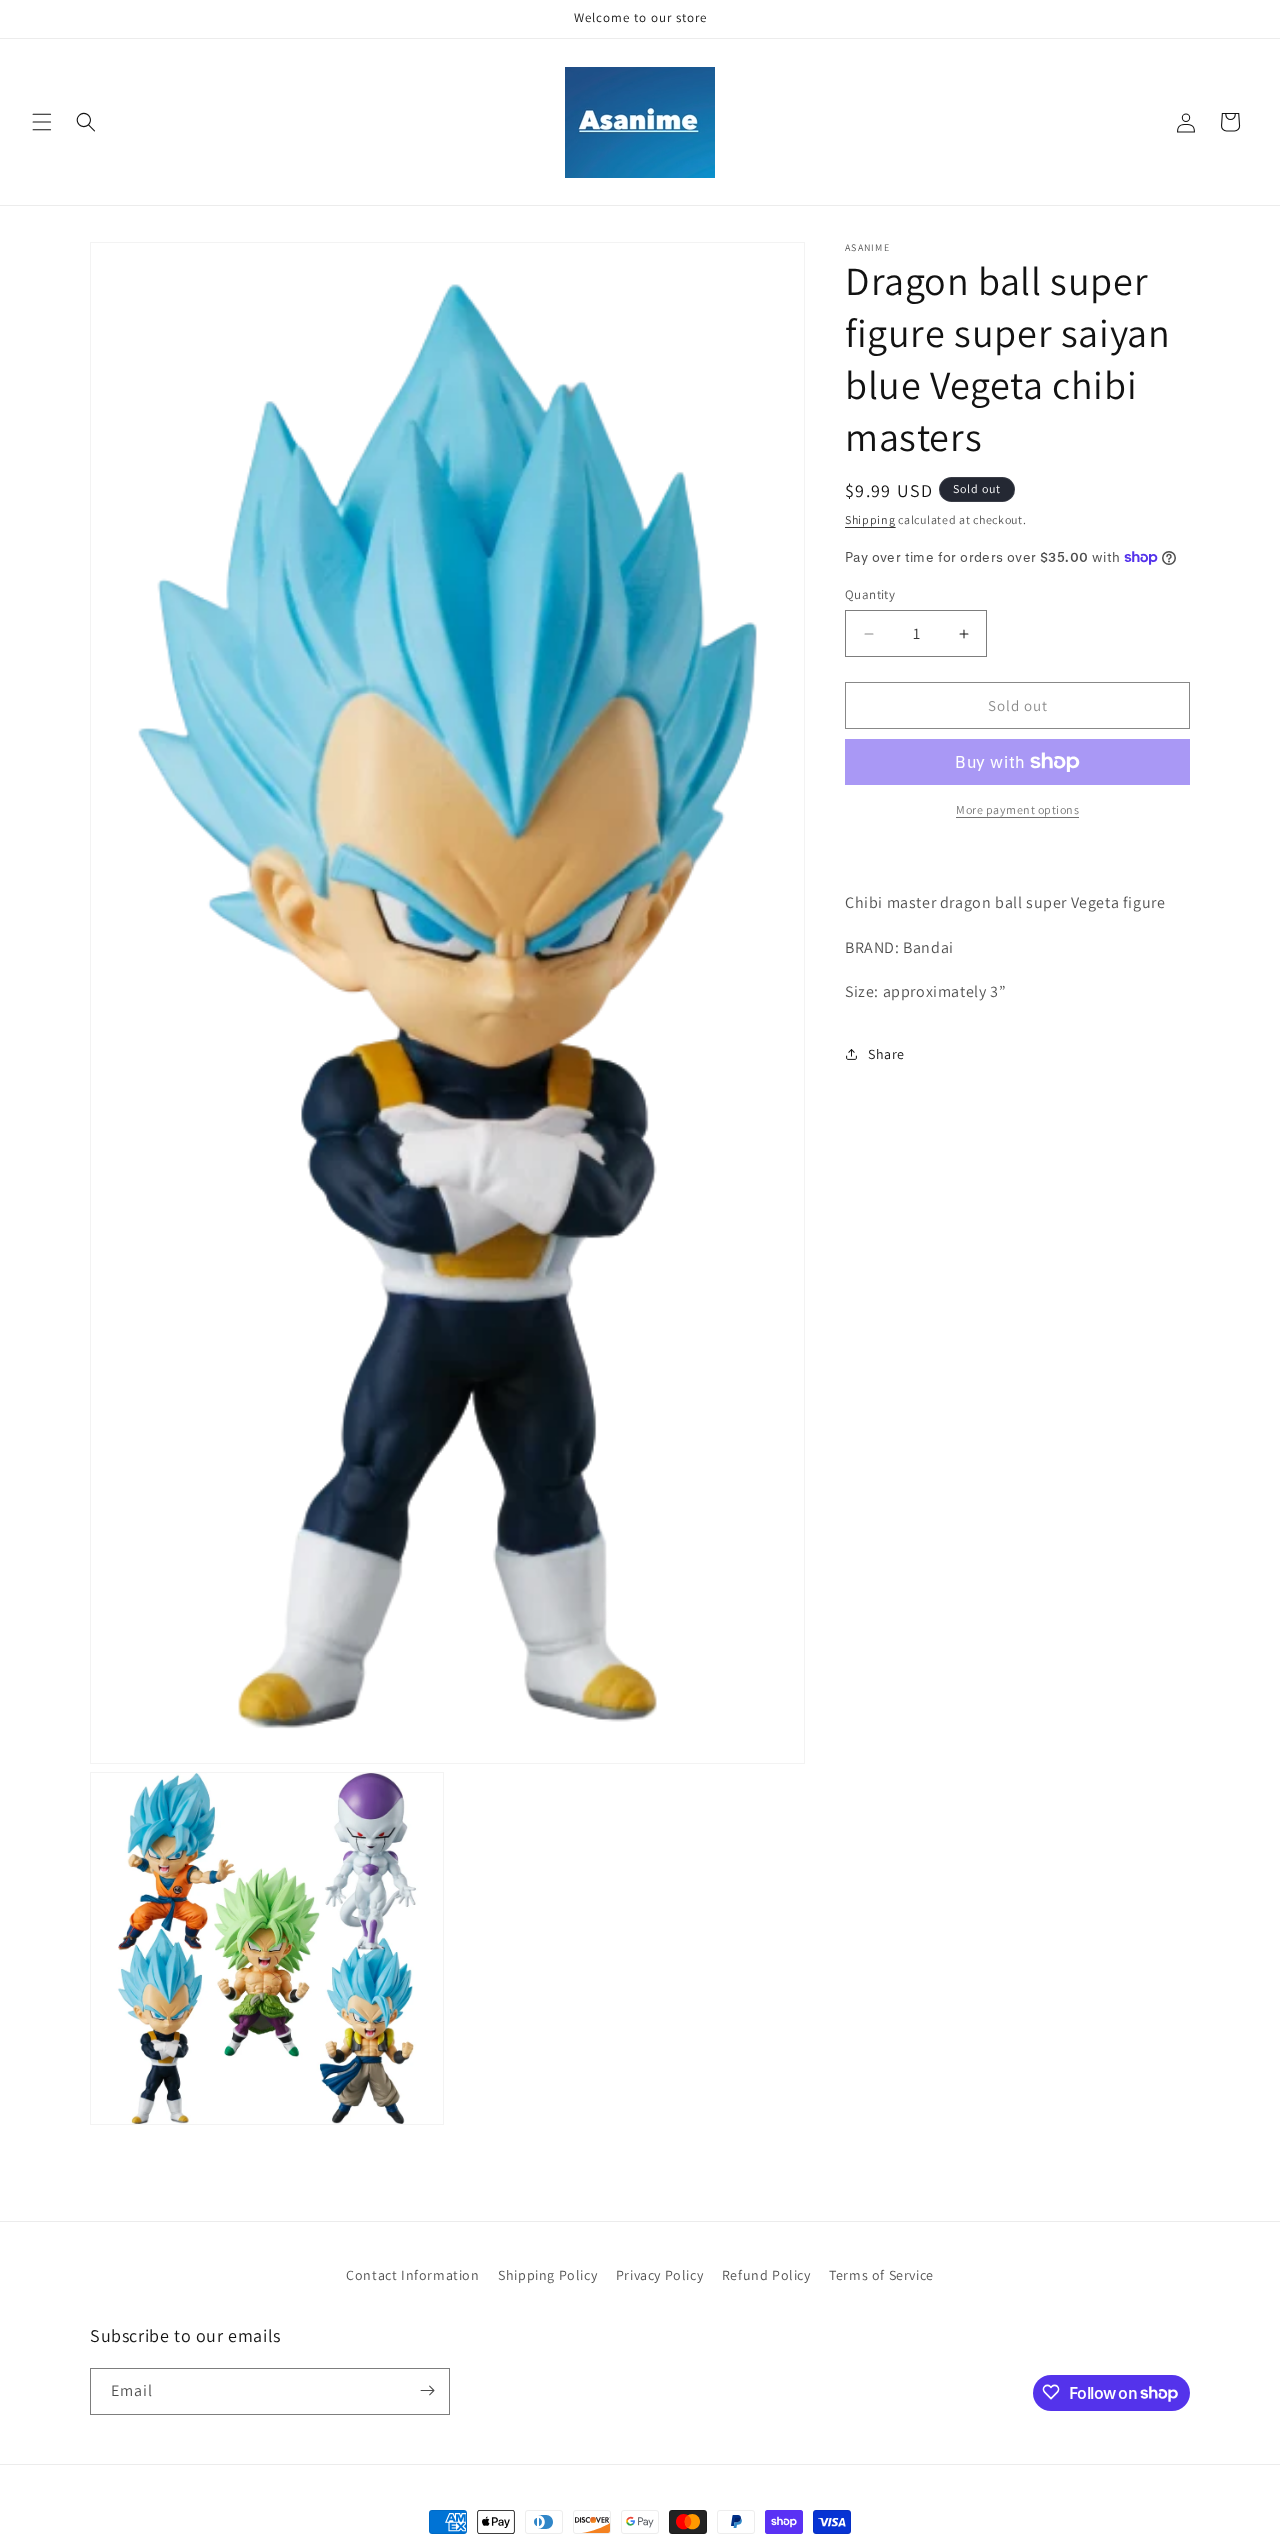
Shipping (870, 519)
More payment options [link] (1017, 809)
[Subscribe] (427, 2390)
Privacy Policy (659, 2275)
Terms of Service (881, 2275)
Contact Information (412, 2275)
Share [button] (886, 1054)
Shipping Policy (547, 2275)
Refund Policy (766, 2275)
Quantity (870, 594)
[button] (42, 122)
